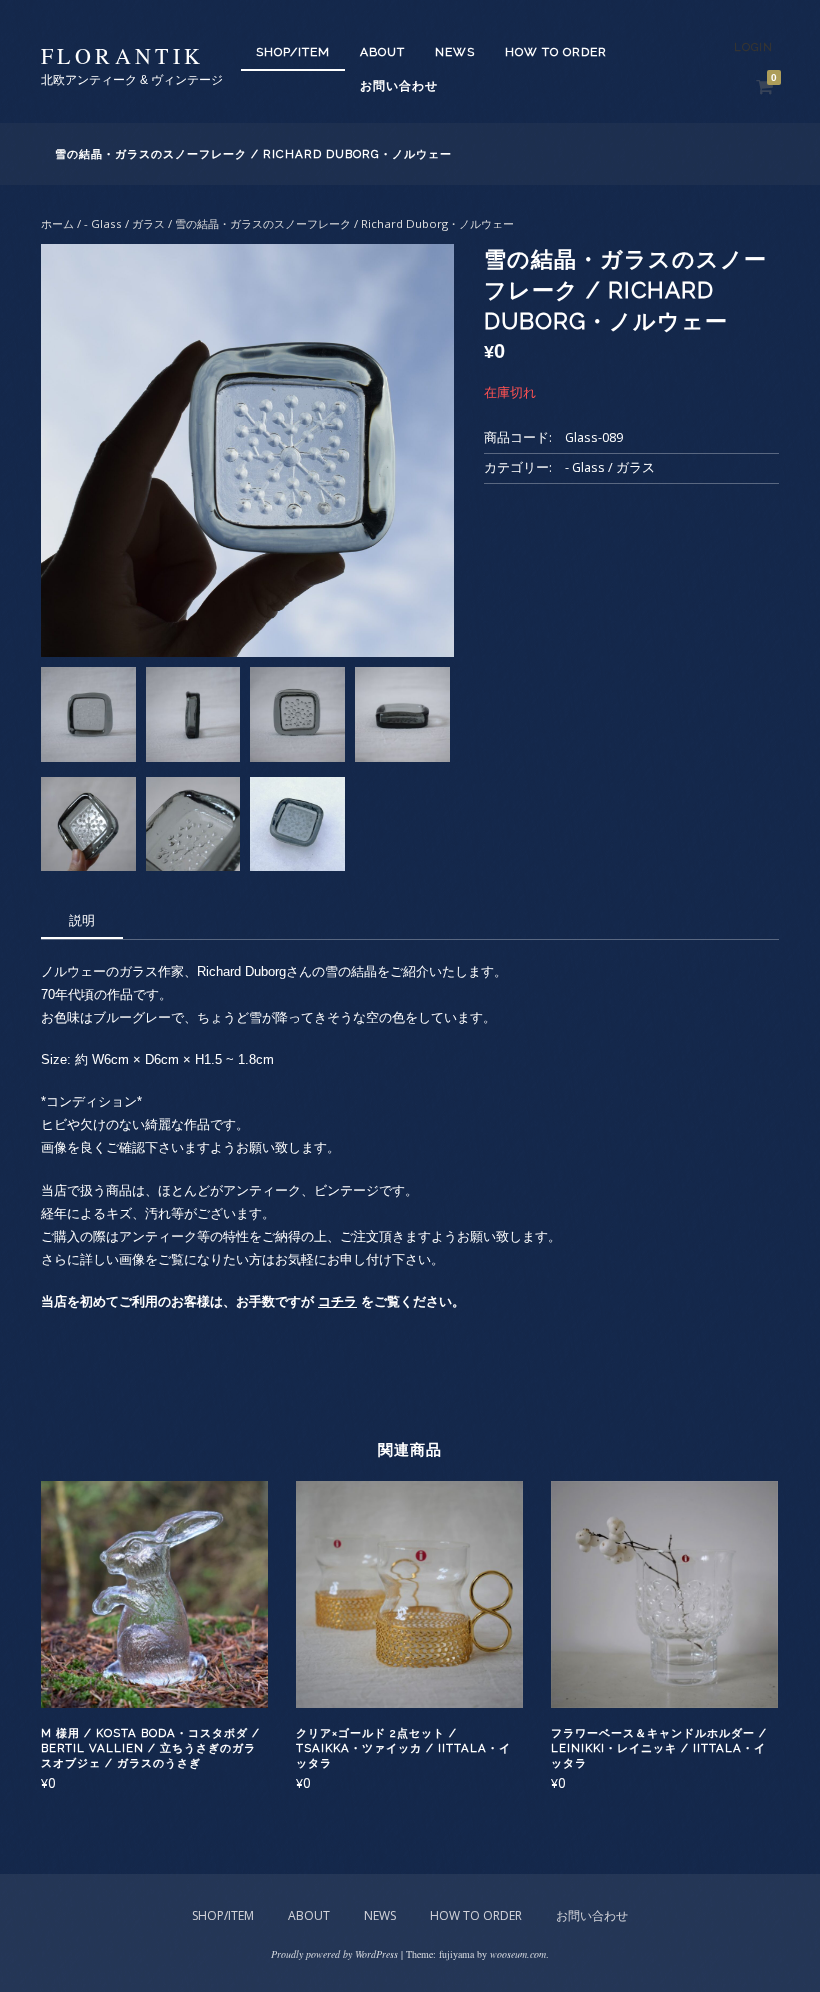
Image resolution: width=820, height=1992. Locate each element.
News (455, 52)
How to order (556, 52)
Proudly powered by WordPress (334, 1954)
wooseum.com (518, 1954)
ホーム (57, 223)
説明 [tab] (82, 920)
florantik (123, 55)
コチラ (337, 1301)
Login (753, 47)
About (382, 52)
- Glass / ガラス (124, 223)
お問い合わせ (399, 86)
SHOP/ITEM (293, 52)
